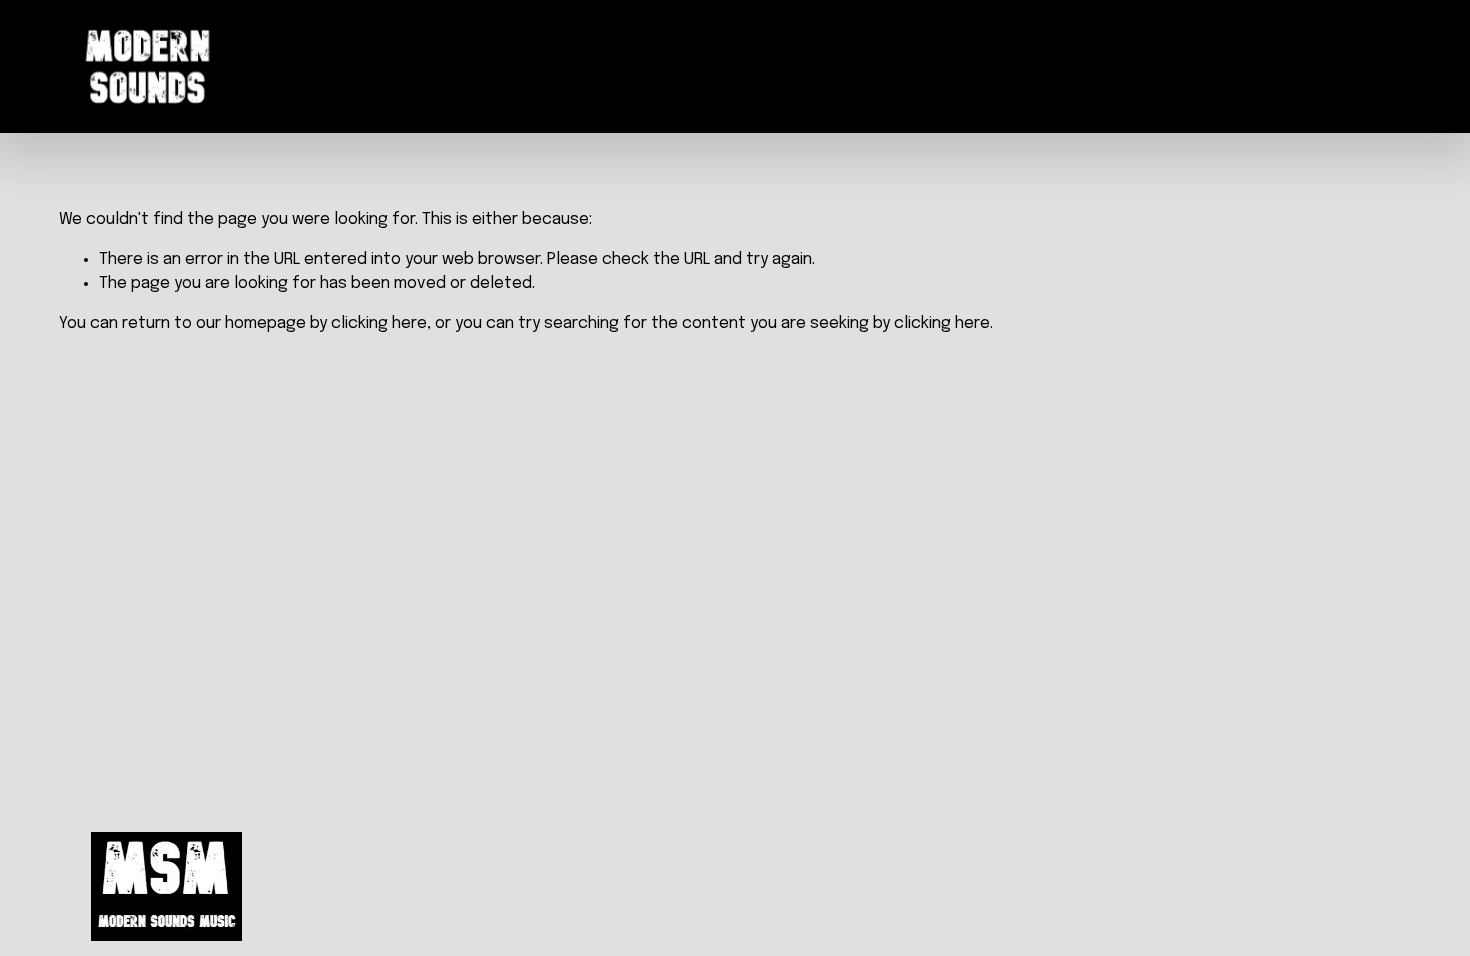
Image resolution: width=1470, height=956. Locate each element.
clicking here (379, 323)
